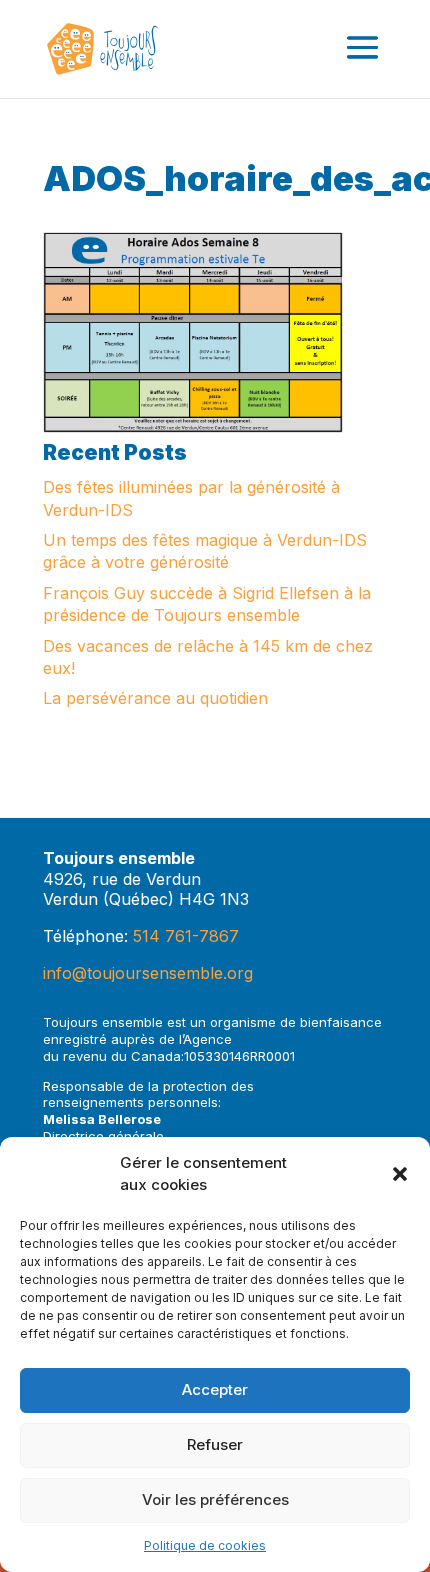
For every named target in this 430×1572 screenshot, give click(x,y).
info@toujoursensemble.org (148, 973)
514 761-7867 (186, 936)
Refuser (215, 1444)
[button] (400, 1174)
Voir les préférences (215, 1499)
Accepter (215, 1389)
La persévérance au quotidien (155, 698)
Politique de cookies (205, 1545)
